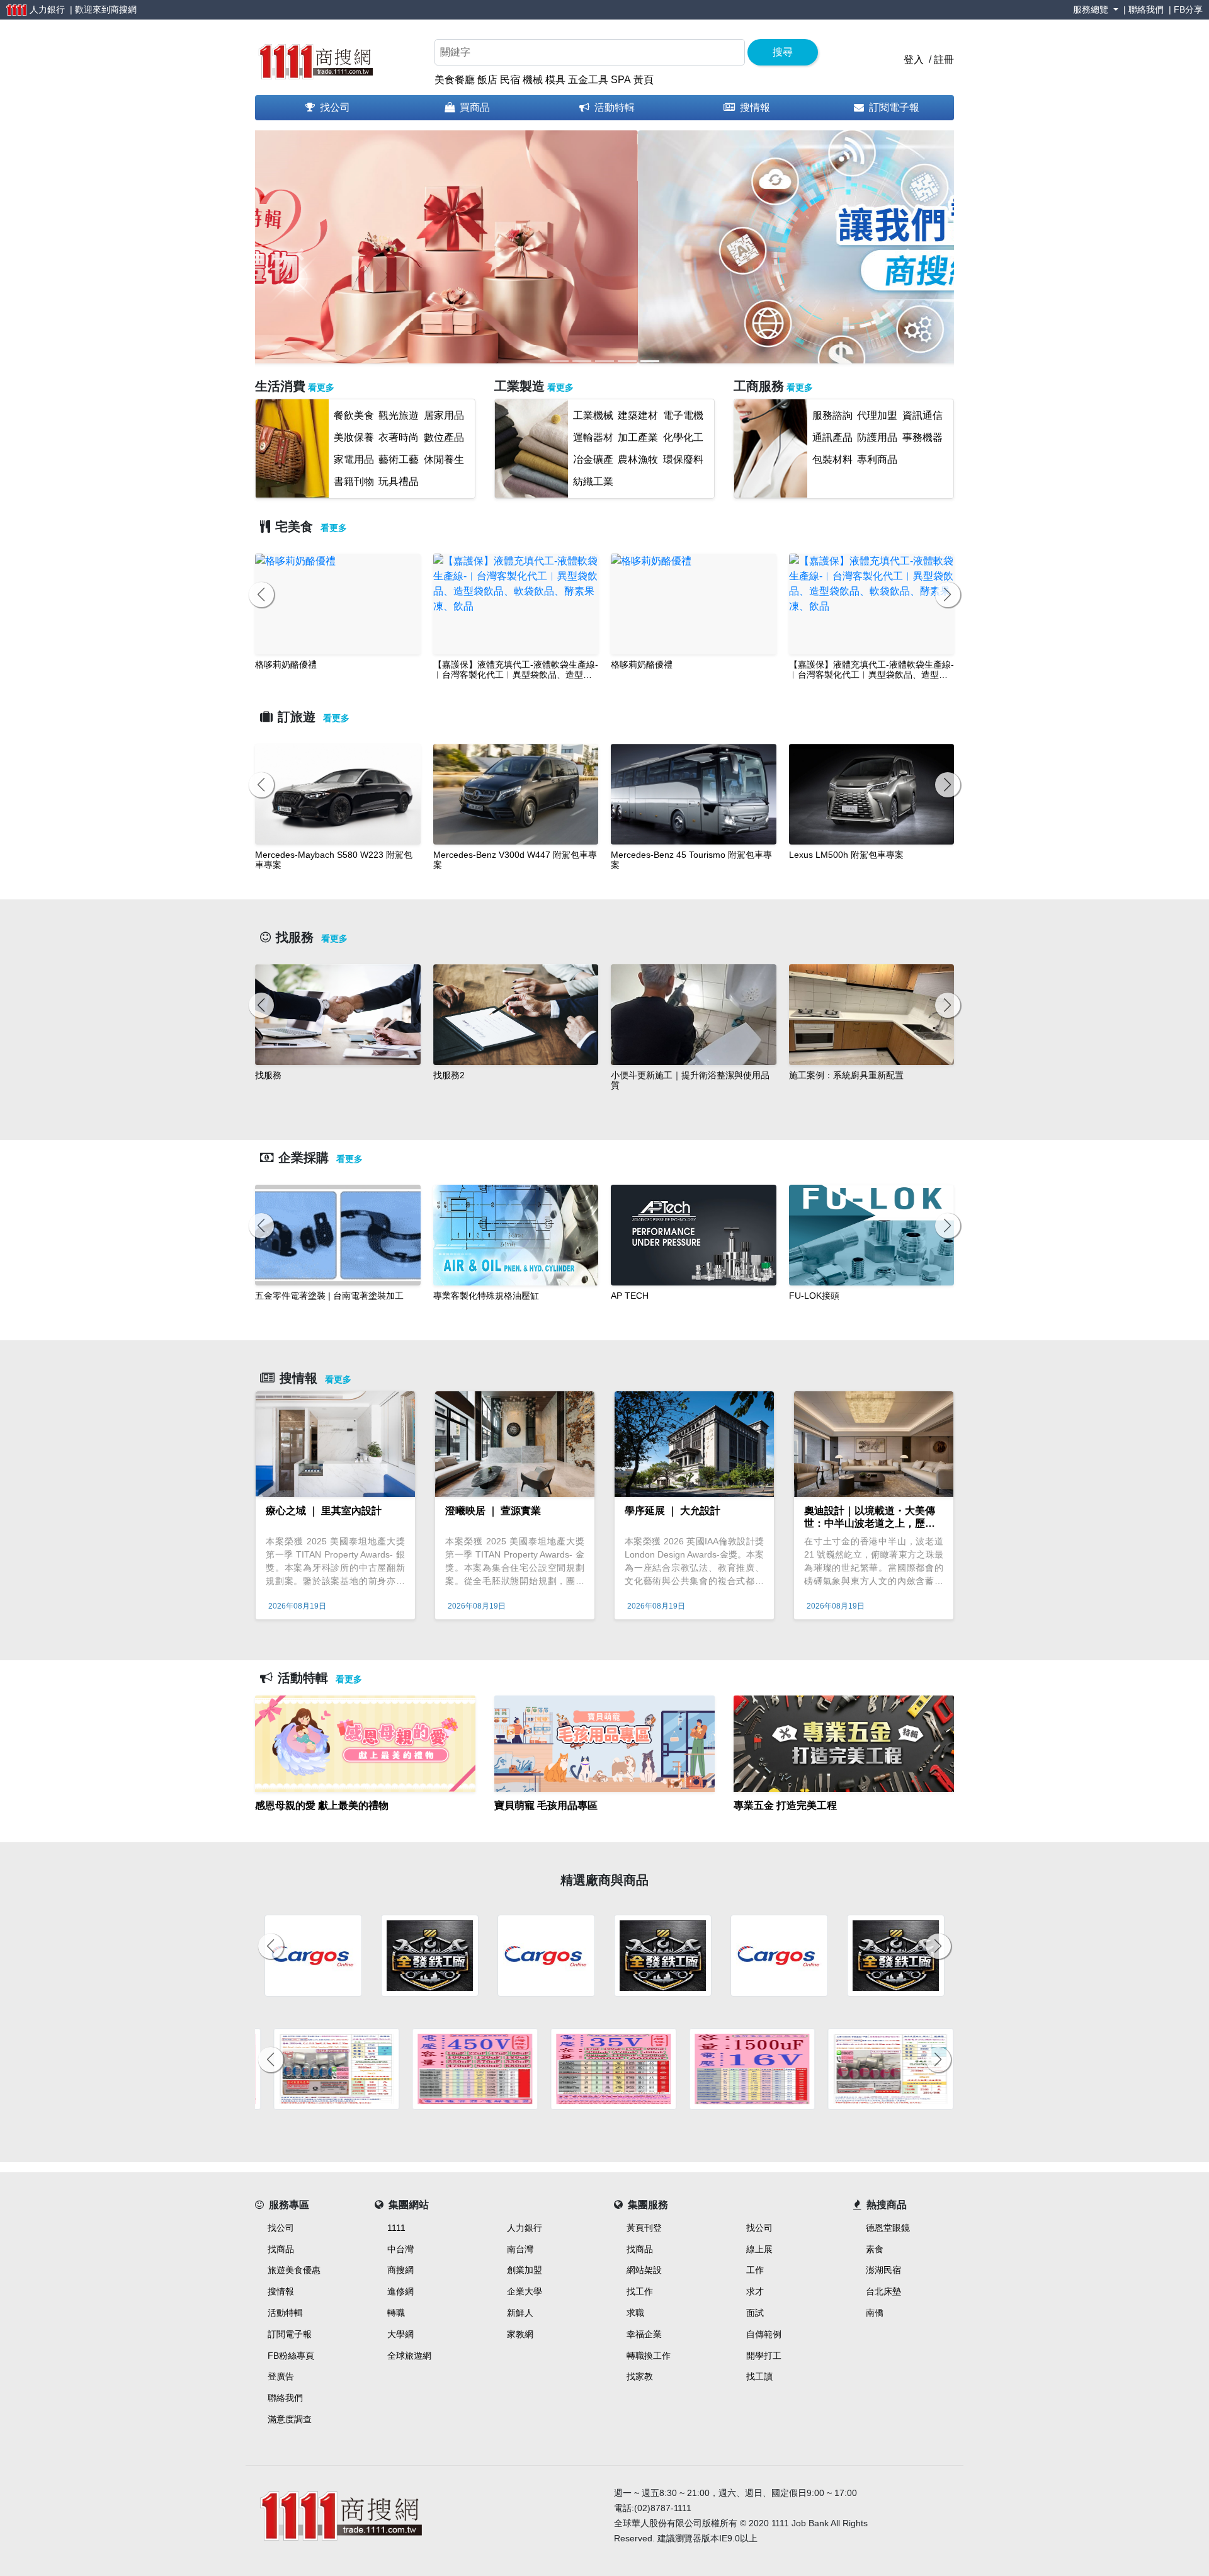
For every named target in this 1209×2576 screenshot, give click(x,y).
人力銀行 (525, 2228)
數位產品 (444, 437)
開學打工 (764, 2356)
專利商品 (877, 459)
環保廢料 (683, 459)
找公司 (335, 107)
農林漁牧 (638, 459)
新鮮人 (520, 2313)
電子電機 (683, 415)
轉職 (396, 2313)
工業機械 (593, 415)
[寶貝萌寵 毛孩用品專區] (604, 1821)
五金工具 (588, 80)
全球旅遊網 (409, 2356)
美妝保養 (354, 437)
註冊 (944, 60)
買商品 (475, 107)
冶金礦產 (593, 459)
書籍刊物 (354, 482)
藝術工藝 (399, 459)
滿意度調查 (290, 2419)
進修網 (400, 2291)
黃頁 (644, 80)
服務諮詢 (832, 415)
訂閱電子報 (894, 107)
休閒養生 (444, 459)
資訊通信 (922, 415)
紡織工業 (593, 482)
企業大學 (525, 2291)
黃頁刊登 (644, 2228)
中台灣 (400, 2249)
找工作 (640, 2291)
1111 (396, 2228)
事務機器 (922, 437)
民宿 (510, 80)
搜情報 (755, 107)
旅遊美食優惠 (294, 2270)
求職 (635, 2313)
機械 (533, 80)
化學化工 (683, 437)
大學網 (400, 2334)
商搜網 (123, 9)
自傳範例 (764, 2334)
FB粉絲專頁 (291, 2356)
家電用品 (354, 459)
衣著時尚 (399, 437)
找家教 (640, 2376)
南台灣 (520, 2249)
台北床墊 (883, 2291)
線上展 (759, 2249)
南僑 (875, 2313)
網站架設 (644, 2270)
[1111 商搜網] (315, 59)
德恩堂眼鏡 (888, 2228)
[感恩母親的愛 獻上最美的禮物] (365, 1821)
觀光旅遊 (399, 415)
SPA (621, 80)
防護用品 (877, 437)
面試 (755, 2313)
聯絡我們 (1146, 9)
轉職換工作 (649, 2356)
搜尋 (783, 52)
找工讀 (759, 2376)
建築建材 (638, 415)
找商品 (281, 2249)
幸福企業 (644, 2334)
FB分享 (1188, 9)
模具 (555, 80)
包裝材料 (832, 459)
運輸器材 (593, 437)
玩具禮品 (399, 482)
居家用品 (444, 415)
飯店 (487, 80)
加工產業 (638, 437)
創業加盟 (525, 2270)
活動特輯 (615, 107)
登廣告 (281, 2376)
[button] (299, 254)
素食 (875, 2249)
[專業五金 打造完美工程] (844, 1821)
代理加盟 (877, 415)
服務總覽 (1092, 9)
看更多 (321, 387)
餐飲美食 (354, 415)
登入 (914, 60)
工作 (755, 2270)
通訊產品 (832, 437)
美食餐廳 (455, 80)
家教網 (520, 2334)
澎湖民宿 (883, 2270)
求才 (755, 2291)
